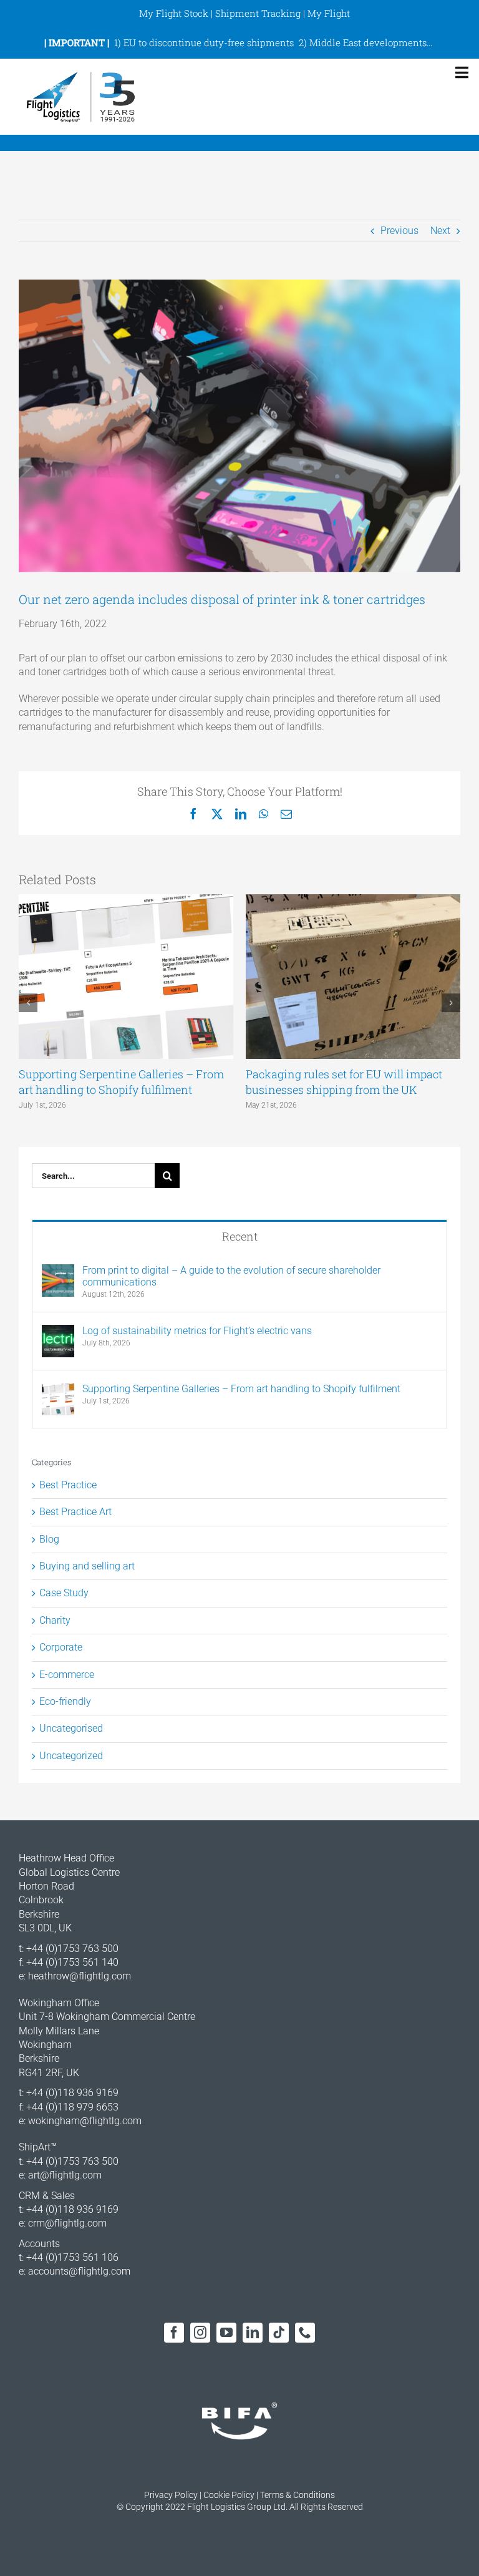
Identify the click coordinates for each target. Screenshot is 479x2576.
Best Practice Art (75, 1512)
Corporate (61, 1647)
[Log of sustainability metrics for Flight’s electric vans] (58, 1331)
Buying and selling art (87, 1566)
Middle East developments (368, 42)
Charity (55, 1620)
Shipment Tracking (258, 13)
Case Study (64, 1593)
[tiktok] (279, 2333)
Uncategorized (71, 1756)
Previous (399, 231)
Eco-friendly (65, 1701)
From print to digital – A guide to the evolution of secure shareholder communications (231, 1276)
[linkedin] (253, 2333)
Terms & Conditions (298, 2495)
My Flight (329, 13)
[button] (28, 1003)
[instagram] (200, 2333)
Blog (49, 1539)
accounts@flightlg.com (79, 2271)
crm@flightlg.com (67, 2223)
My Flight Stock (174, 13)
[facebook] (174, 2333)
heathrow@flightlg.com (80, 1976)
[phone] (305, 2333)
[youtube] (226, 2333)
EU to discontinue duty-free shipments (209, 42)
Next (440, 231)
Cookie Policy (229, 2495)
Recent (240, 1236)
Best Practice (68, 1485)
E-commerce (67, 1675)
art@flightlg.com (65, 2175)
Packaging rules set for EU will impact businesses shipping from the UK (344, 1082)
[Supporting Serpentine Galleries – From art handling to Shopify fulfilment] (58, 1389)
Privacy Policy (171, 2495)
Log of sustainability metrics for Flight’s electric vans (197, 1331)
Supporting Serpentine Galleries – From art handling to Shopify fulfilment (121, 1082)
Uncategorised (71, 1728)
